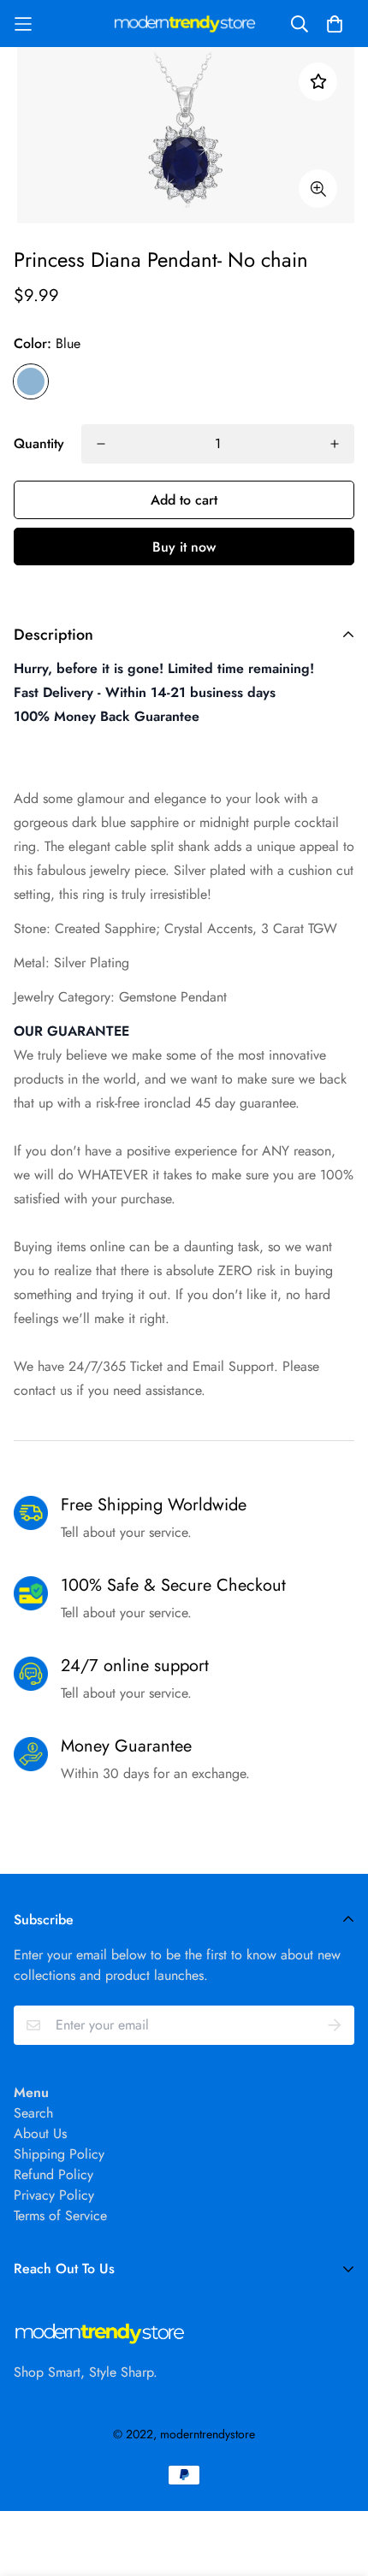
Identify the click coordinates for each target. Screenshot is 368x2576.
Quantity (39, 443)
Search (33, 2113)
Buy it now (184, 547)
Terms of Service (60, 2216)
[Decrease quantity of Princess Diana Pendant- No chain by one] (101, 444)
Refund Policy (53, 2174)
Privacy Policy (54, 2195)
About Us (40, 2133)
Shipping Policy (59, 2154)
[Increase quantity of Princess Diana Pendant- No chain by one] (335, 444)
